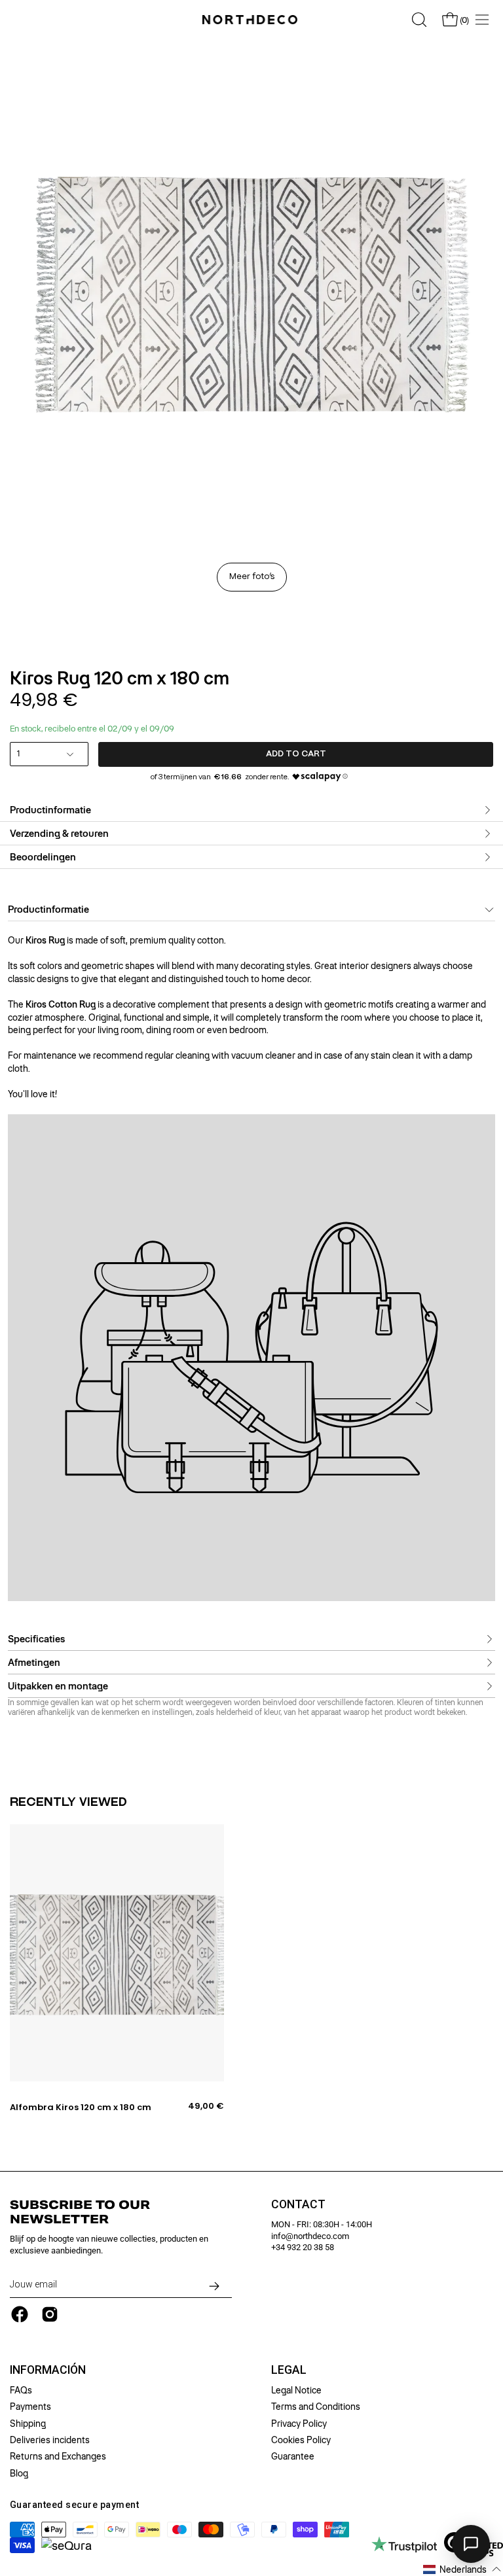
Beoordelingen (43, 857)
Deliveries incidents (50, 2440)
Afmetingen (34, 1662)
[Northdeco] (251, 20)
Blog (19, 2473)
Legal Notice (296, 2390)
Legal (289, 2370)
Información (48, 2370)
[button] (462, 2569)
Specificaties (36, 1638)
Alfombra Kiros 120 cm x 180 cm (81, 2108)
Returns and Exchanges (58, 2457)
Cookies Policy (301, 2440)
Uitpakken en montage (58, 1685)
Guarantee (293, 2457)
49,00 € (206, 2106)
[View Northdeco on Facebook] (20, 2314)
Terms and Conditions (316, 2407)
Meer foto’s (252, 577)
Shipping (28, 2424)
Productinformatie (50, 810)
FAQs (21, 2390)
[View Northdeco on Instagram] (50, 2314)
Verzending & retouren (59, 834)
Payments (30, 2407)
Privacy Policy (299, 2424)
